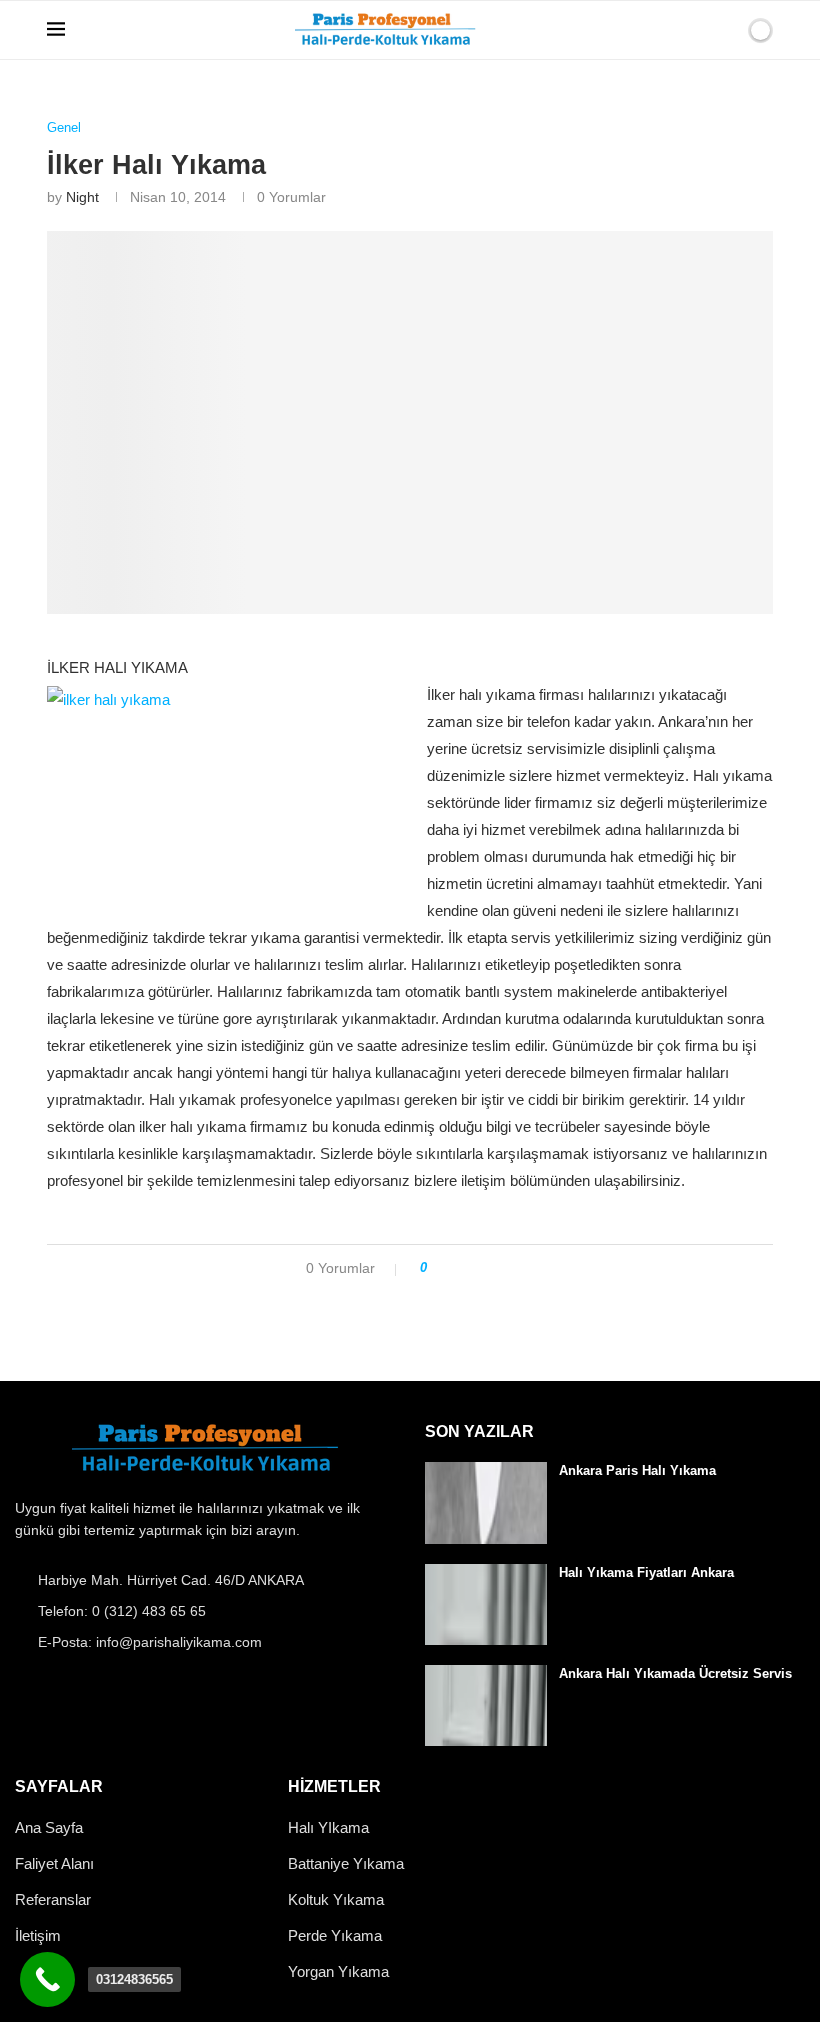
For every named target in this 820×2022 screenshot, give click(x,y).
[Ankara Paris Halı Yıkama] (486, 1502)
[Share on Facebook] (460, 1268)
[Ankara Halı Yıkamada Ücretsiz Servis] (486, 1705)
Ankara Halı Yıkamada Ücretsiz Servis (675, 1673)
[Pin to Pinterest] (498, 1268)
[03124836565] (47, 1979)
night (82, 197)
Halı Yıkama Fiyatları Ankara (646, 1572)
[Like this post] (437, 1268)
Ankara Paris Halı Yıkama (637, 1470)
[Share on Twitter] (479, 1268)
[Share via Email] (517, 1268)
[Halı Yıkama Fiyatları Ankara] (486, 1604)
